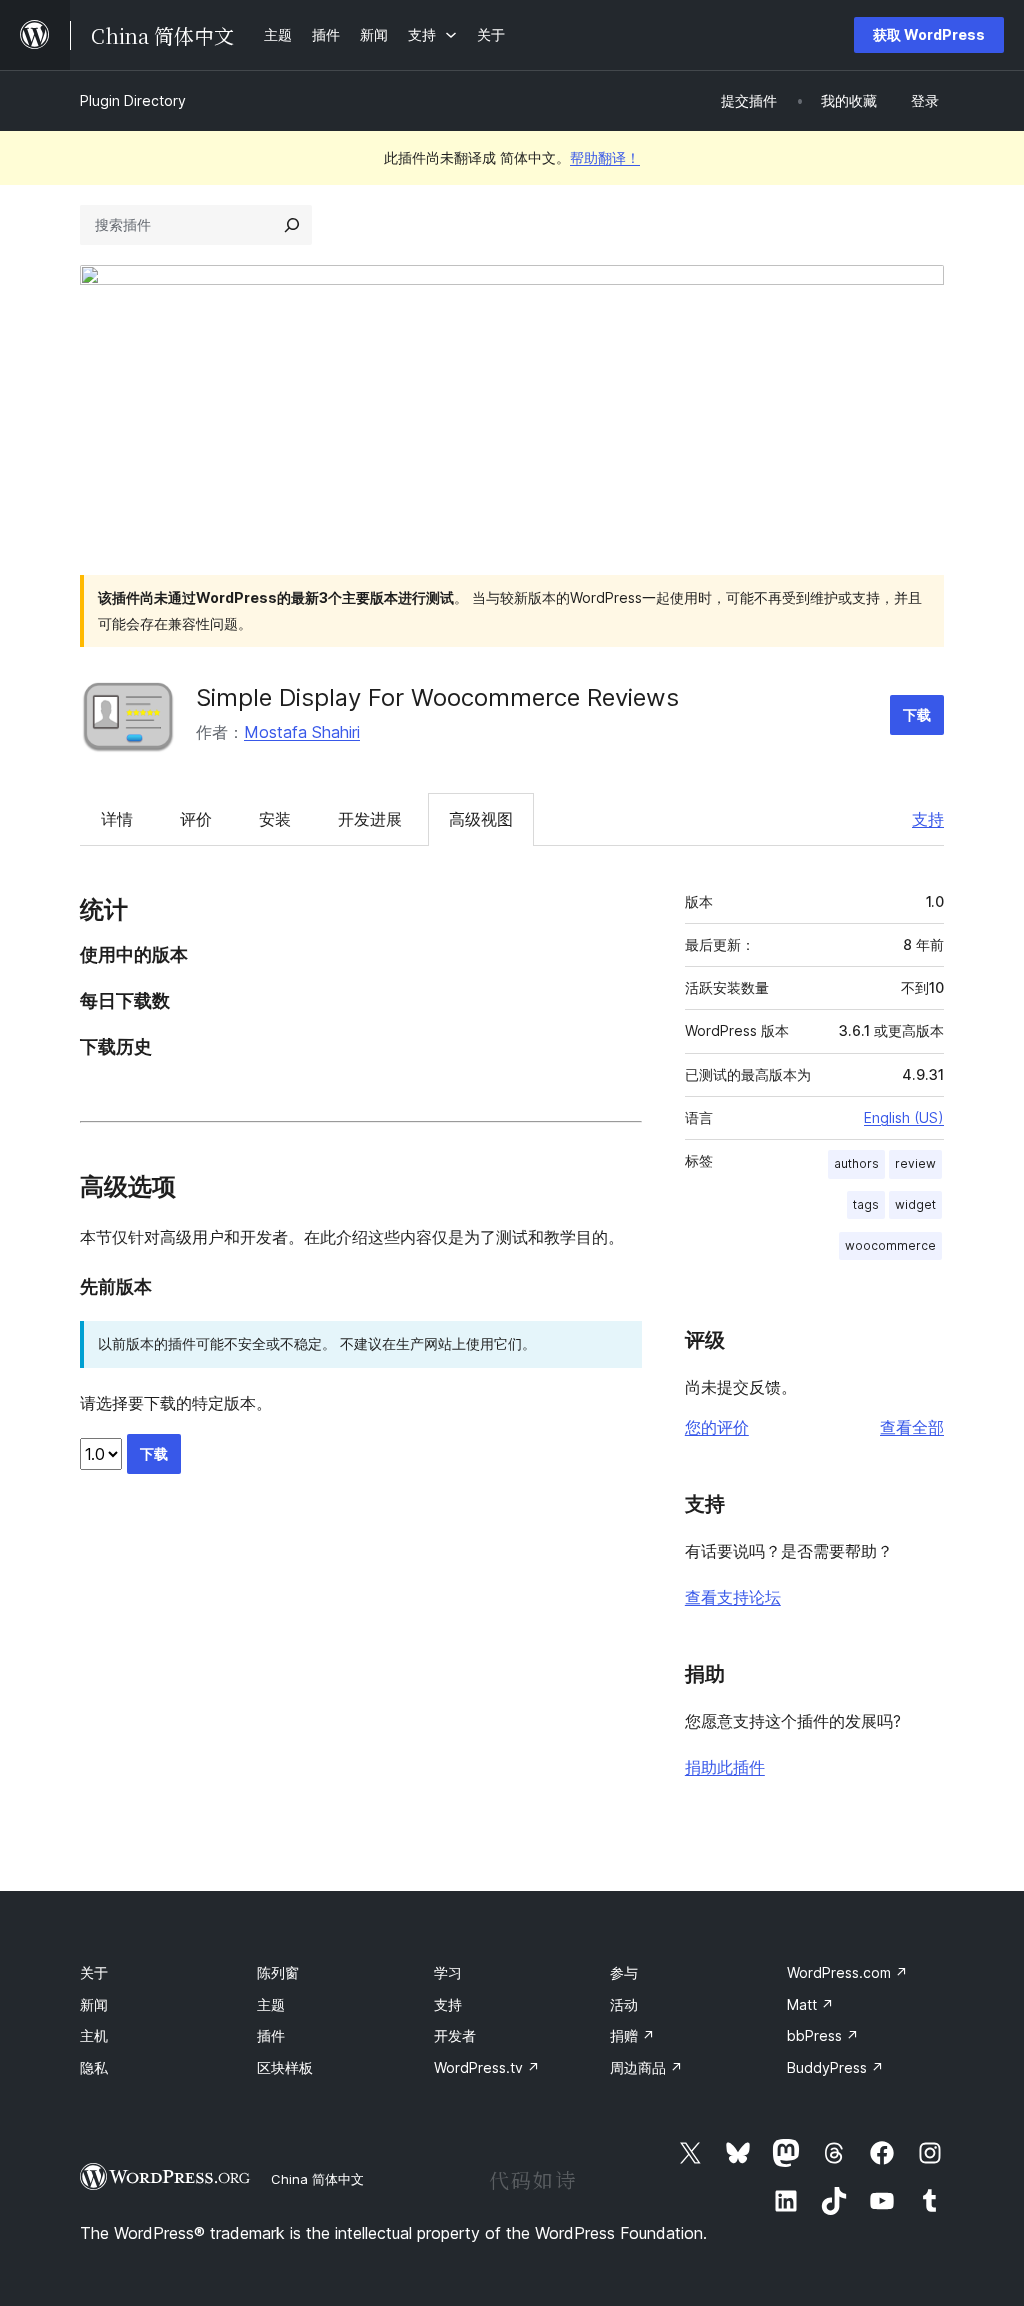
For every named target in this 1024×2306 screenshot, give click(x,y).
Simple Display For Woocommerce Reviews (437, 697)
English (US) (904, 1117)
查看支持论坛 (733, 1597)
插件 (271, 2035)
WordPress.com (847, 1972)
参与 (624, 1972)
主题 (271, 2004)
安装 (275, 819)
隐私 (94, 2067)
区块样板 (285, 2067)
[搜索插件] (292, 225)
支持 (928, 819)
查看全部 (912, 1427)
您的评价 (717, 1427)
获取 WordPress (929, 34)
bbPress (823, 2035)
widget (915, 1204)
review (915, 1163)
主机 (94, 2035)
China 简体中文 (317, 2179)
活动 (624, 2004)
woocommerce (890, 1245)
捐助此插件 (725, 1767)
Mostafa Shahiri (302, 732)
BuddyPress (835, 2067)
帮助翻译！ (605, 157)
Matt (810, 2004)
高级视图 (481, 819)
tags (866, 1204)
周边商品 (646, 2067)
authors (856, 1163)
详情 (117, 819)
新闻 (94, 2004)
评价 (196, 819)
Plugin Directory (133, 100)
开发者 (455, 2035)
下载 (917, 714)
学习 (448, 1972)
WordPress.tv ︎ (487, 2067)
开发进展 (370, 819)
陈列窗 (278, 1972)
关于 (94, 1972)
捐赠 (632, 2035)
